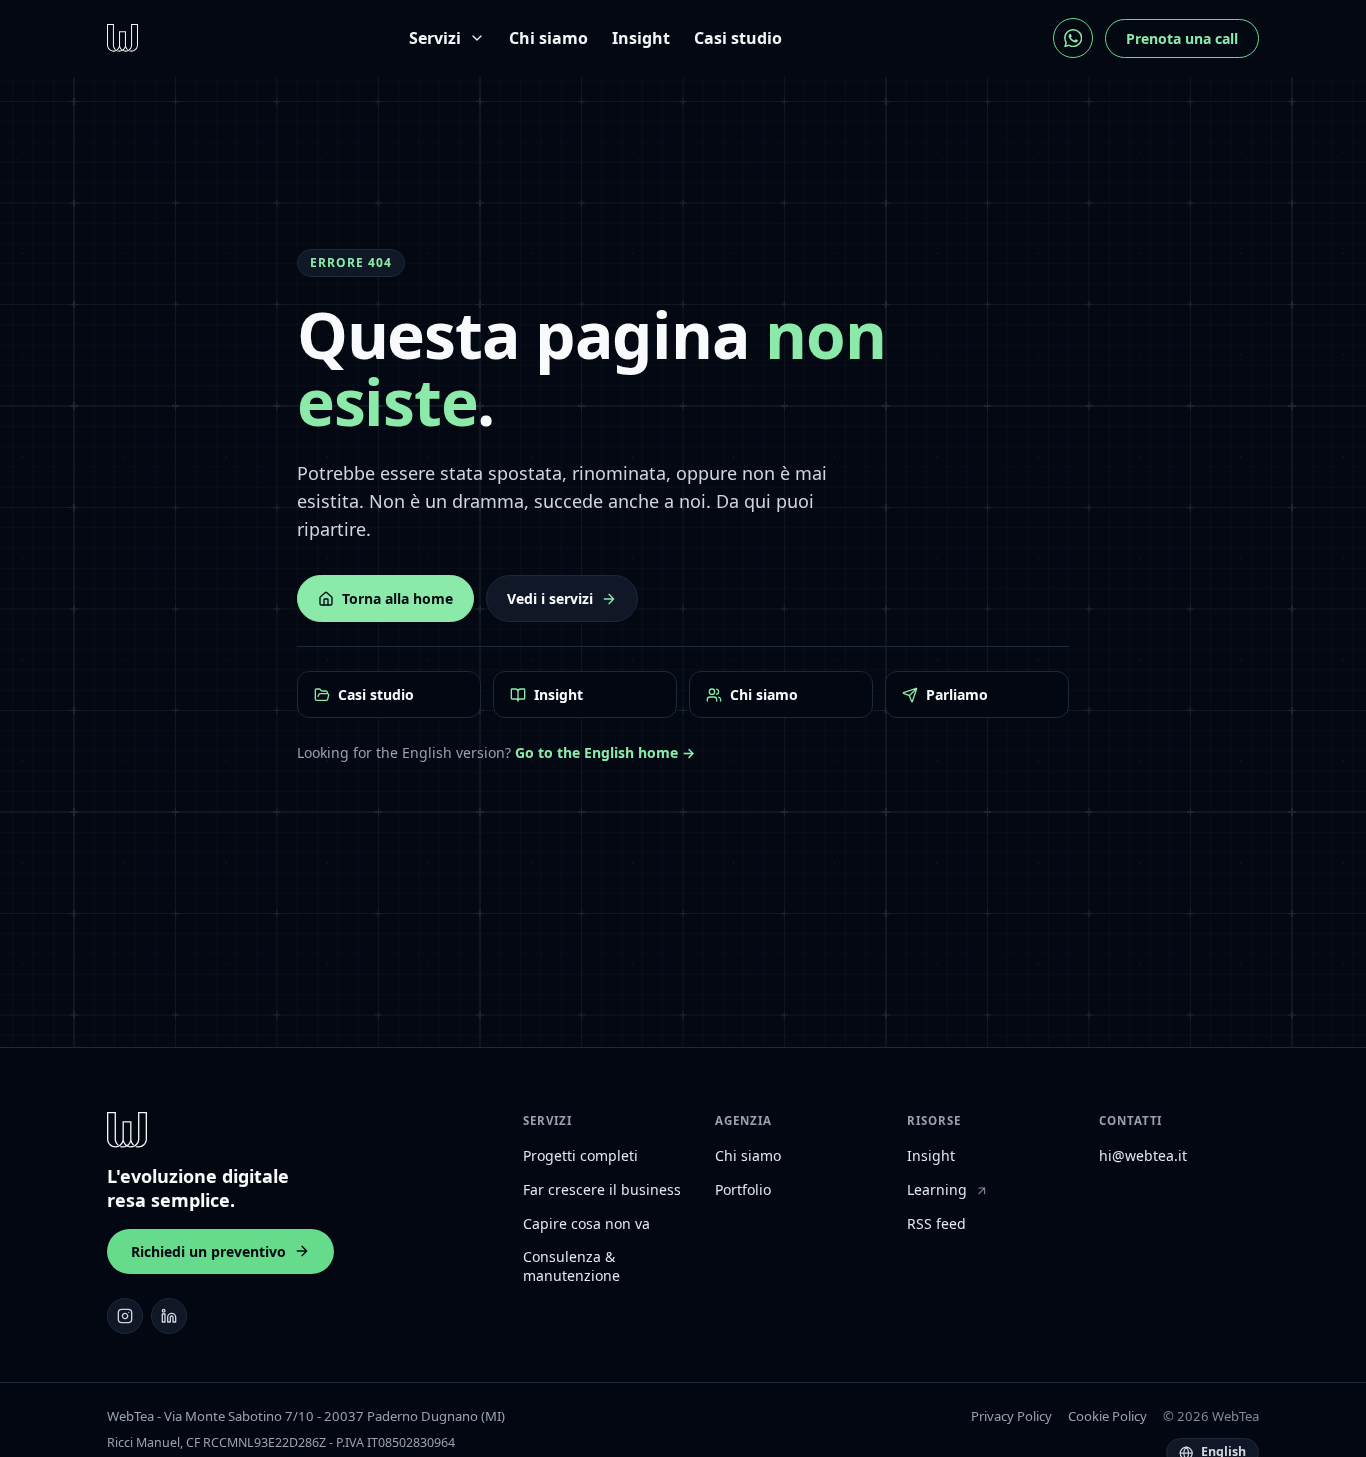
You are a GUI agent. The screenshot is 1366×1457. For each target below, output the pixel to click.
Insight (641, 38)
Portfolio (743, 1190)
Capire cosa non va (586, 1224)
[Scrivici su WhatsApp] (1073, 38)
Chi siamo (548, 38)
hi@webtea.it (1143, 1156)
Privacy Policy (1011, 1416)
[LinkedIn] (169, 1316)
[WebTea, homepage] (122, 38)
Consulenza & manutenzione (571, 1266)
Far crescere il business (602, 1190)
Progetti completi (580, 1156)
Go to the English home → (605, 752)
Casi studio (738, 38)
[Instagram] (125, 1316)
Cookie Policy (1107, 1416)
